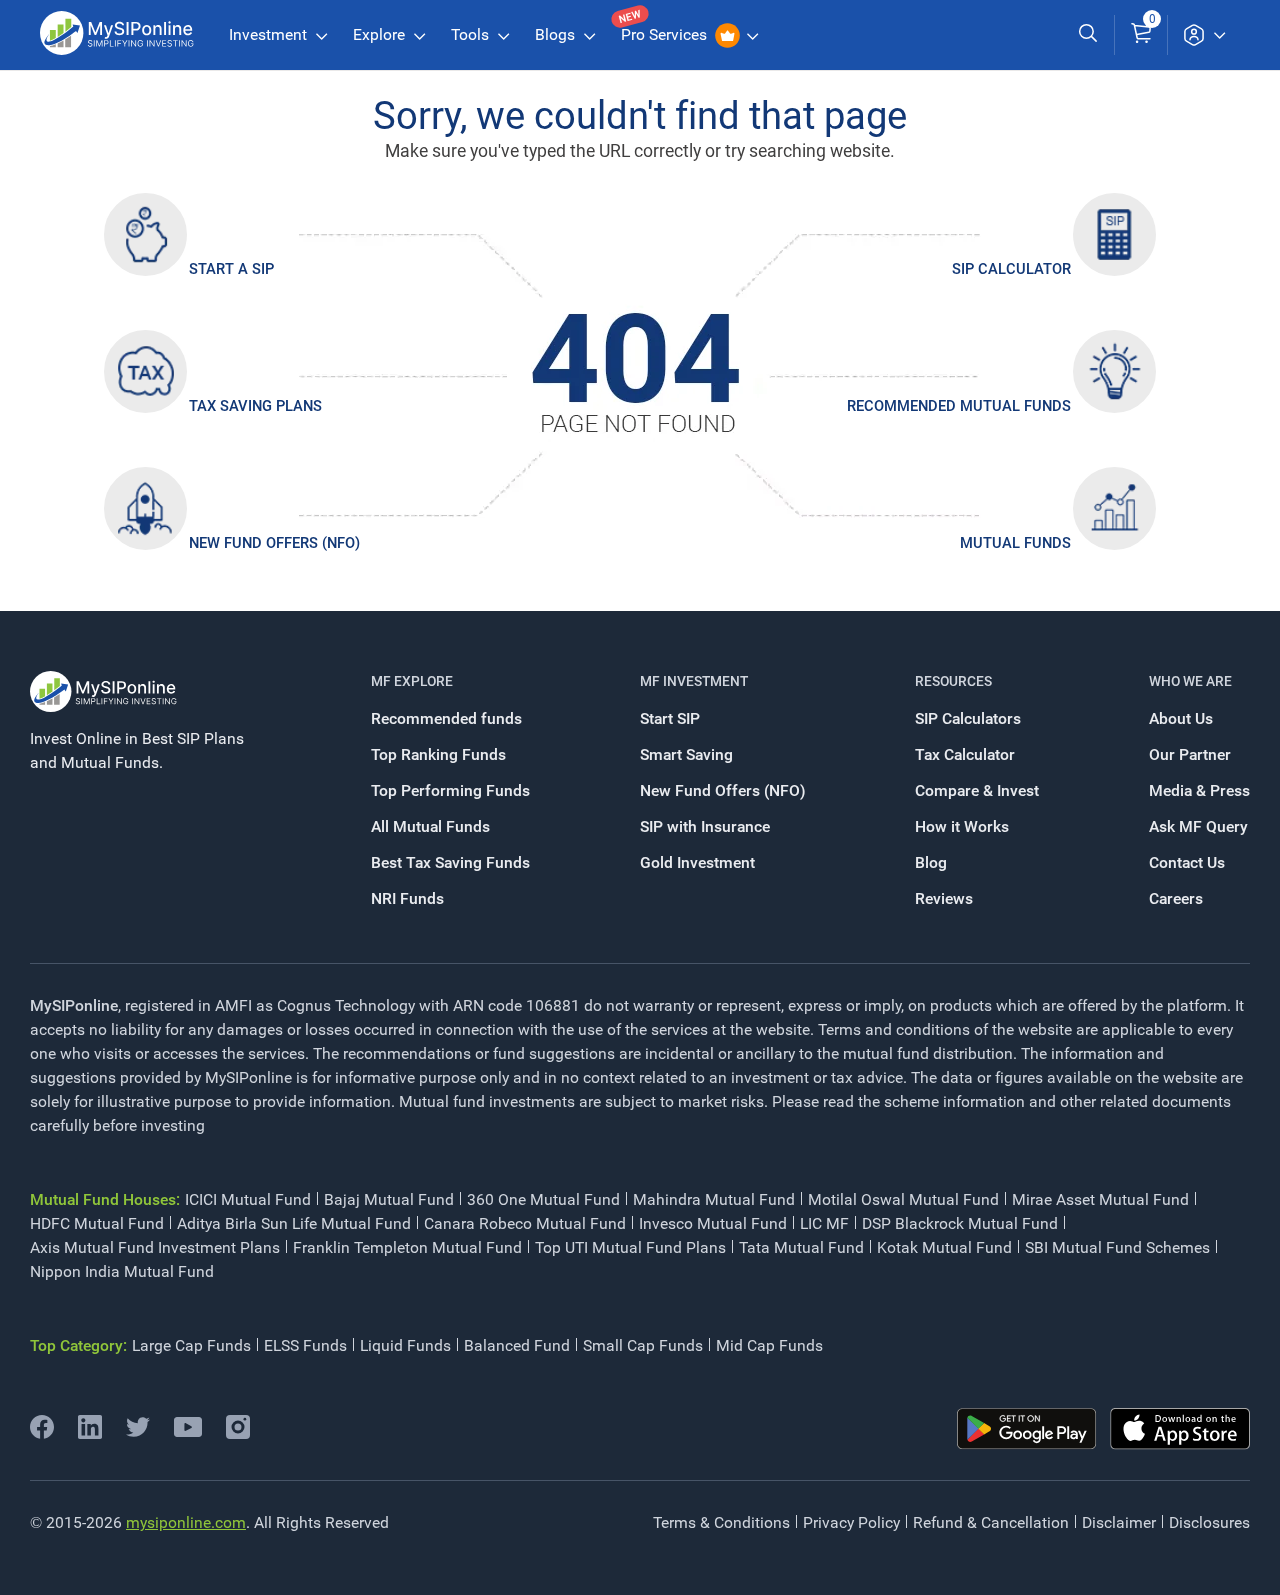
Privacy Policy (851, 1522)
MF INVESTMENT (694, 681)
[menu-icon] (1204, 35)
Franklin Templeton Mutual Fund (407, 1247)
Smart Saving (686, 754)
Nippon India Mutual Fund (122, 1271)
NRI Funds (407, 898)
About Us (1181, 718)
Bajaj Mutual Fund (389, 1199)
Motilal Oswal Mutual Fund (903, 1199)
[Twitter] (138, 1433)
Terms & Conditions (721, 1522)
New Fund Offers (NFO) (274, 543)
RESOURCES (953, 681)
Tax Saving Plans (255, 406)
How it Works (962, 826)
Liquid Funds (405, 1345)
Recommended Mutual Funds (959, 406)
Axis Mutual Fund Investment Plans (155, 1247)
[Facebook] (42, 1433)
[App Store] (1180, 1429)
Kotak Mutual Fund (944, 1247)
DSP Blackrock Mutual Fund (960, 1223)
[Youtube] (188, 1431)
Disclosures (1209, 1522)
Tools (472, 34)
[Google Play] (1027, 1429)
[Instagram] (238, 1433)
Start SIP (670, 718)
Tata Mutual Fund (801, 1247)
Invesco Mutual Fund (713, 1223)
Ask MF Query (1198, 826)
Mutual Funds (1015, 543)
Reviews (944, 898)
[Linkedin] (90, 1433)
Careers (1176, 898)
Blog (931, 862)
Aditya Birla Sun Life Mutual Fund (294, 1223)
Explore (381, 34)
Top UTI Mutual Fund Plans (630, 1247)
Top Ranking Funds (438, 754)
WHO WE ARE (1190, 681)
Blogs (557, 34)
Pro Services (666, 34)
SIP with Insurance (705, 826)
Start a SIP (231, 269)
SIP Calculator (1011, 269)
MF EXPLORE (412, 681)
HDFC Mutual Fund (97, 1223)
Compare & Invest (977, 790)
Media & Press (1199, 790)
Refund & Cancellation (991, 1522)
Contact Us (1187, 862)
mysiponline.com (186, 1522)
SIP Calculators (968, 718)
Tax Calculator (965, 754)
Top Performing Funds (450, 790)
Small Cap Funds (643, 1345)
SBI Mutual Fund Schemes (1117, 1247)
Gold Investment (697, 862)
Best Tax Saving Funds (450, 862)
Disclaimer (1119, 1522)
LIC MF (824, 1223)
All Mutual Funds (430, 826)
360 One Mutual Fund (543, 1199)
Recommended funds (446, 718)
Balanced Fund (517, 1345)
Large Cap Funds (191, 1345)
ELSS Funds (305, 1345)
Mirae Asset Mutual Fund (1100, 1199)
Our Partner (1190, 754)
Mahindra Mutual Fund (714, 1199)
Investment (270, 34)
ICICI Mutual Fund (248, 1199)
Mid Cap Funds (769, 1345)
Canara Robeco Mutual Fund (525, 1223)
